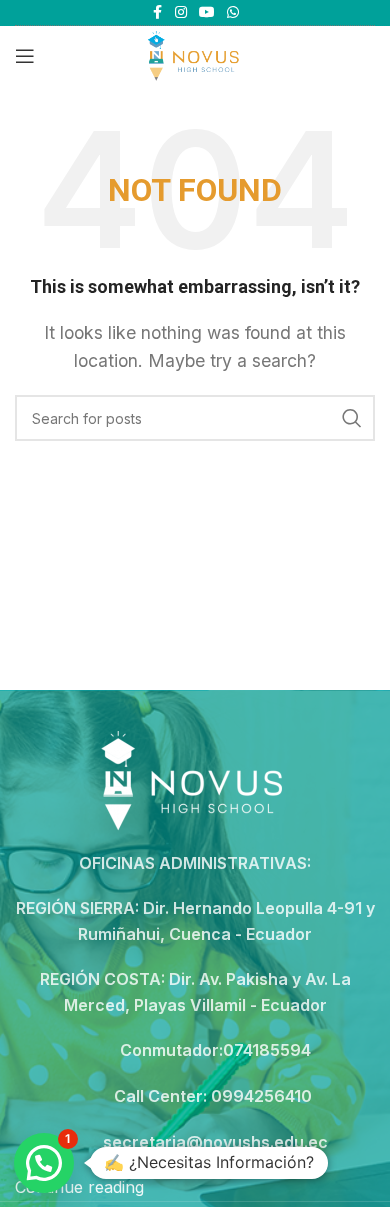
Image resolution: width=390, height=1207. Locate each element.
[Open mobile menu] (25, 56)
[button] (44, 1163)
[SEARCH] (352, 418)
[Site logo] (194, 54)
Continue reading (79, 1187)
